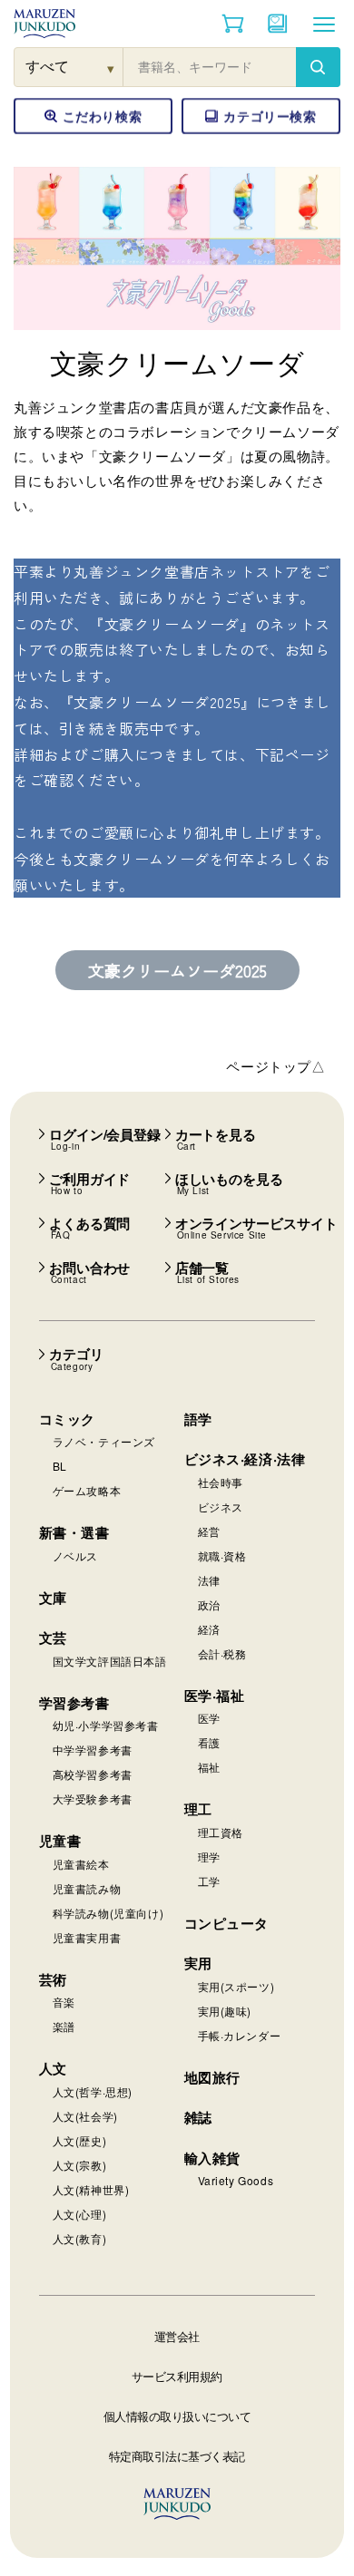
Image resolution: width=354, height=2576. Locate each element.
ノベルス (75, 1555)
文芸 (53, 1638)
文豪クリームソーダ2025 (177, 970)
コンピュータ (227, 1923)
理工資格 (221, 1832)
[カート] (233, 24)
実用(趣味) (225, 2011)
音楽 (64, 2002)
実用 (198, 1963)
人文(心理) (80, 2214)
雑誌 (198, 2117)
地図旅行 (212, 2077)
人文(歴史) (80, 2140)
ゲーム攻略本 (87, 1490)
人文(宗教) (80, 2165)
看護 (209, 1742)
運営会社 (177, 2336)
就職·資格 (222, 1555)
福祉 (209, 1767)
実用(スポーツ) (236, 1986)
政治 (209, 1604)
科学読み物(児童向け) (108, 1913)
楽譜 (64, 2026)
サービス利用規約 (177, 2376)
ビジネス (221, 1507)
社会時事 (221, 1482)
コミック (67, 1419)
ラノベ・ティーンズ (104, 1441)
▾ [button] (111, 68)
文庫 (53, 1598)
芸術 (53, 1979)
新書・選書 (74, 1532)
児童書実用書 (87, 1937)
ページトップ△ (275, 1066)
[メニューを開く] (324, 24)
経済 (209, 1629)
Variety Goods (236, 2180)
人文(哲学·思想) (93, 2091)
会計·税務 (222, 1653)
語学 (198, 1419)
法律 (209, 1580)
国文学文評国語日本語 (110, 1661)
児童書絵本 (81, 1864)
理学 (209, 1857)
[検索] (318, 67)
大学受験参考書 (93, 1798)
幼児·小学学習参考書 (106, 1725)
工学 (209, 1881)
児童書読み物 (87, 1888)
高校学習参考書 (93, 1774)
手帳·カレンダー (240, 2035)
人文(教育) (80, 2238)
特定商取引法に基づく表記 (177, 2456)
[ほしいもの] (278, 24)
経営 (209, 1531)
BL (60, 1466)
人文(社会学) (85, 2116)
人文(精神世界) (91, 2189)
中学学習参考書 (93, 1750)
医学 (209, 1718)
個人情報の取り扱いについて (177, 2416)
